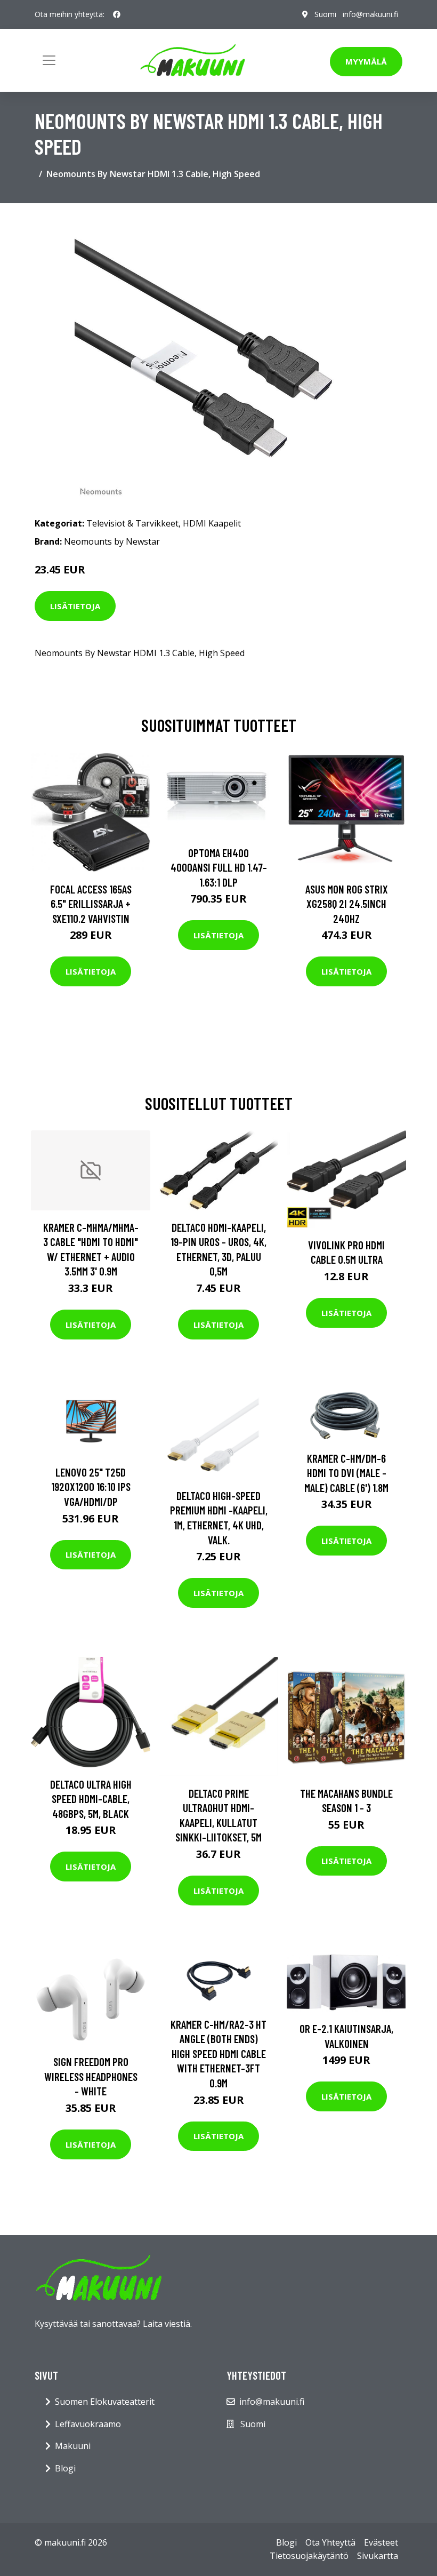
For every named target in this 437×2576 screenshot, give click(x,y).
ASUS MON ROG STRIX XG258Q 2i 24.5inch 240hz (347, 904)
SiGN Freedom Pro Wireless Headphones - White (91, 2076)
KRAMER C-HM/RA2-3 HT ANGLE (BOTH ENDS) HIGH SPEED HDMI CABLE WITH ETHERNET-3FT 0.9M (218, 2053)
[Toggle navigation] (49, 60)
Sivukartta (378, 2556)
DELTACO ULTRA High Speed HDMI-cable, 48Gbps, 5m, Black (91, 1799)
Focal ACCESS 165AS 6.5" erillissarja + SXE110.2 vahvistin (91, 904)
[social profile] (117, 14)
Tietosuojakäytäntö (309, 2556)
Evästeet (381, 2542)
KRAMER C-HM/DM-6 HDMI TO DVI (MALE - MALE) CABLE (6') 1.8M (346, 1473)
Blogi (65, 2468)
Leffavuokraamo (88, 2424)
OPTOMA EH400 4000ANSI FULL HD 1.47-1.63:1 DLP (219, 867)
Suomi (325, 14)
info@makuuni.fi (370, 14)
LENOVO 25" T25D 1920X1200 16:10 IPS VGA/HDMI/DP (91, 1487)
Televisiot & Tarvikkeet (132, 523)
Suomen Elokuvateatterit (105, 2402)
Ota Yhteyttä (330, 2542)
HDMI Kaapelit (212, 523)
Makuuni (73, 2446)
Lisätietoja (75, 606)
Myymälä (366, 61)
